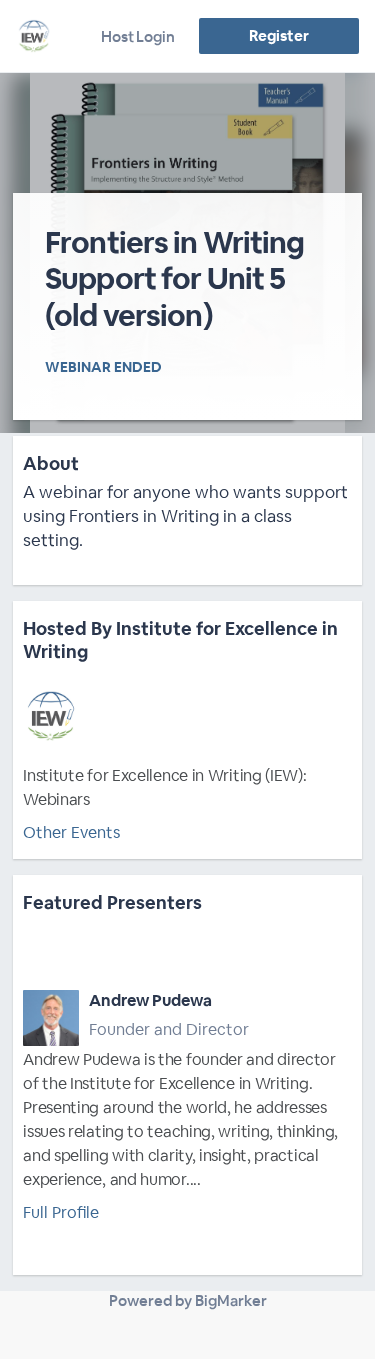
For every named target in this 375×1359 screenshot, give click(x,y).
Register (278, 35)
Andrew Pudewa (150, 1000)
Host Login (138, 36)
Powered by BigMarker (188, 1300)
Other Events (71, 832)
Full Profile (61, 1212)
